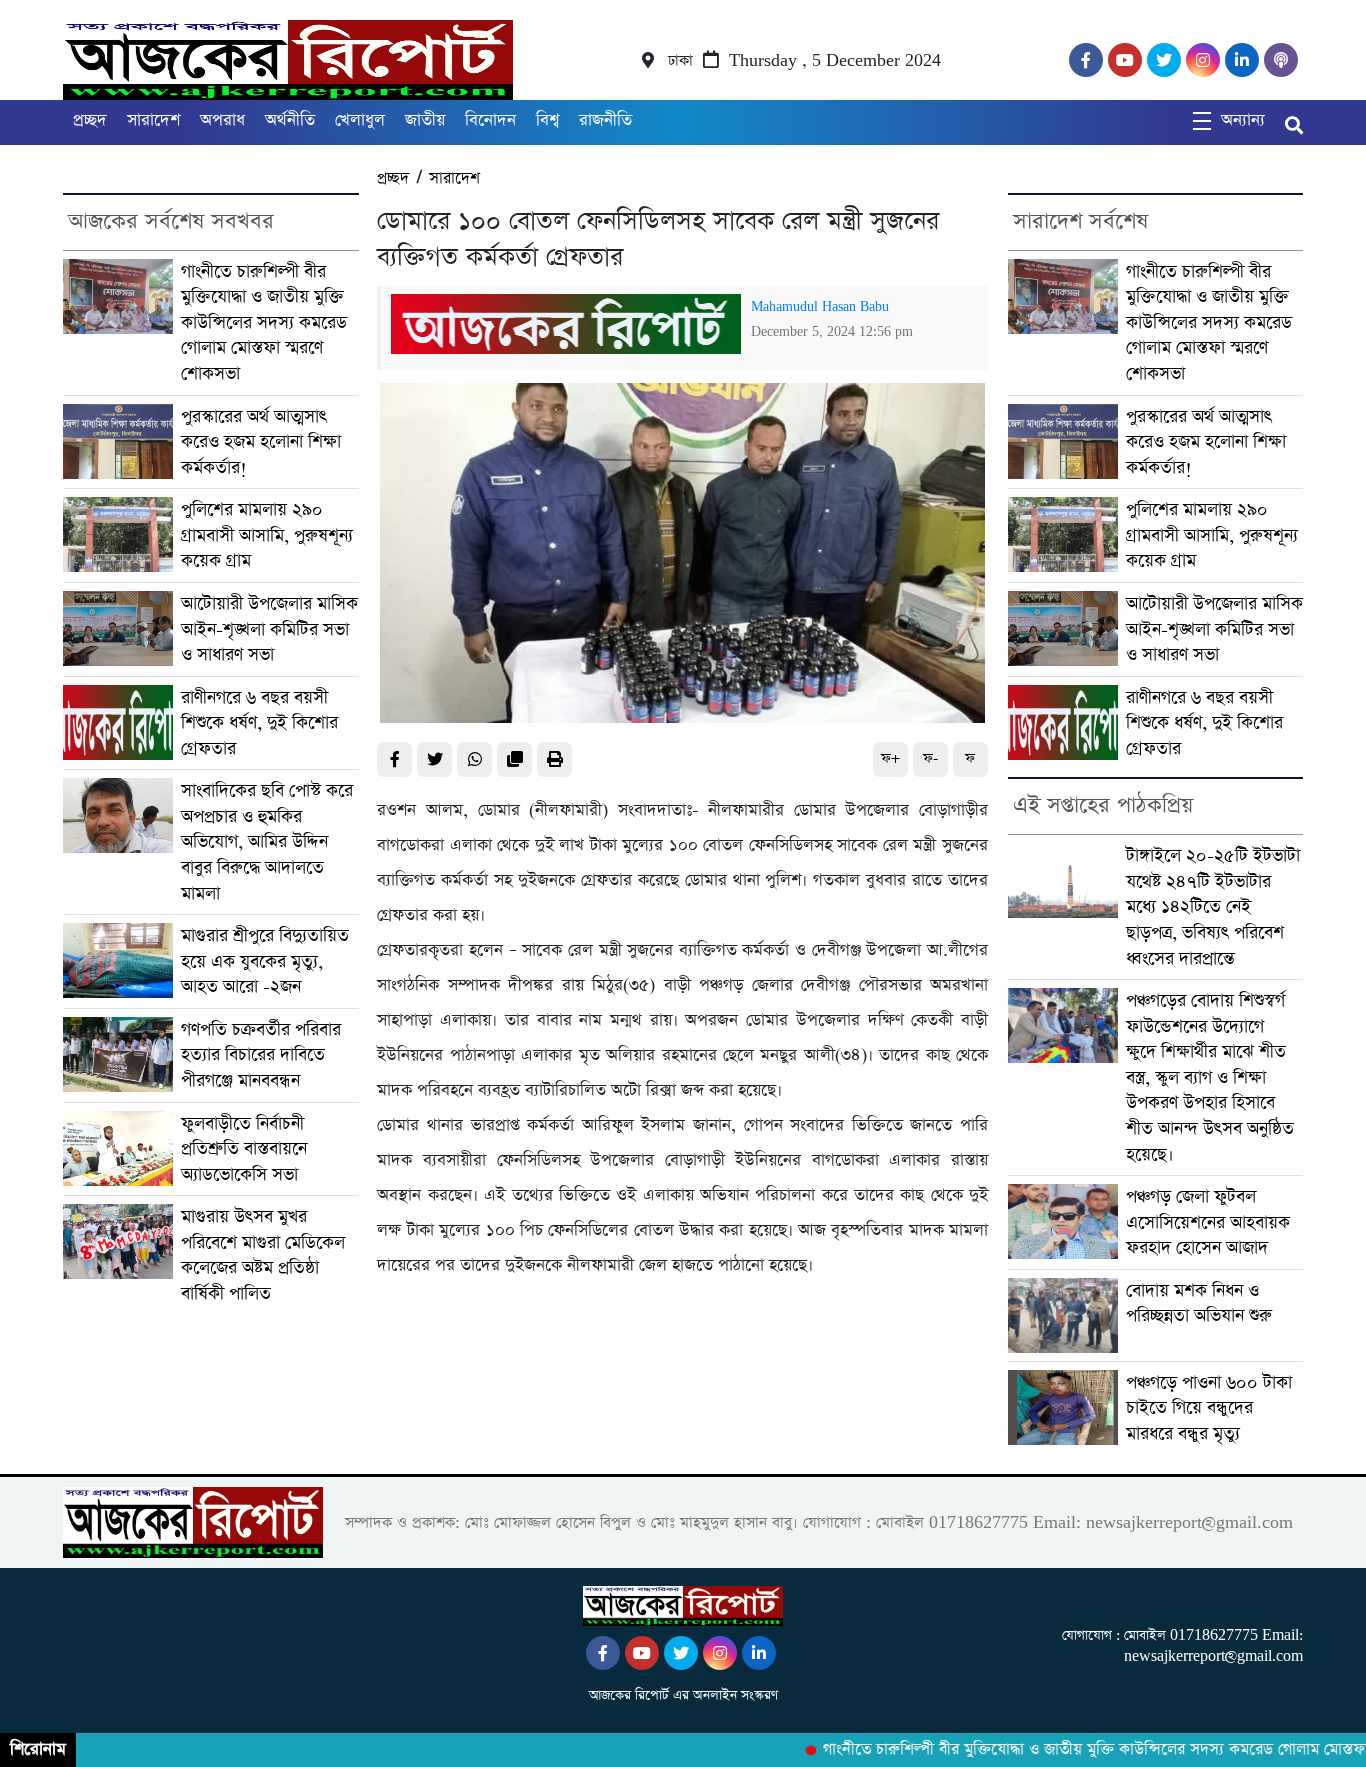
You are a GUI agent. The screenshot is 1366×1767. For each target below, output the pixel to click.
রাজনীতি (605, 120)
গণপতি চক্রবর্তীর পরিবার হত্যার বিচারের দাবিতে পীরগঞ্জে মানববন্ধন (261, 1055)
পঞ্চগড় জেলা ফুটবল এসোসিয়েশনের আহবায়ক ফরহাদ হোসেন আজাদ (1208, 1222)
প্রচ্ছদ (90, 120)
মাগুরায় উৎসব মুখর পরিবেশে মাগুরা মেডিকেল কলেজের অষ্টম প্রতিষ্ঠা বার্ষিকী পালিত (263, 1255)
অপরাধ (222, 120)
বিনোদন (490, 120)
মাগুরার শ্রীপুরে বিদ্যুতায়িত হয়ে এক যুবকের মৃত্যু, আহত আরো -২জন (265, 961)
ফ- (930, 758)
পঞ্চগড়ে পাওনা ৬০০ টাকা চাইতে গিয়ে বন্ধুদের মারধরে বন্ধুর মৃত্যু (1209, 1408)
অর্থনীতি (290, 120)
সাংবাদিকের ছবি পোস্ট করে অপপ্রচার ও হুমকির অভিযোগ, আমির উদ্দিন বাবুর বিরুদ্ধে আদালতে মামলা (267, 841)
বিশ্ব (547, 120)
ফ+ (890, 758)
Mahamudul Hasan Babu (820, 307)
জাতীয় (425, 120)
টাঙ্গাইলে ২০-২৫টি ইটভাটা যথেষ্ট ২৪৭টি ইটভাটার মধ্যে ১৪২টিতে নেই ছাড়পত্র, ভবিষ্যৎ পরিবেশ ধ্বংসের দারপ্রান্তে (1213, 906)
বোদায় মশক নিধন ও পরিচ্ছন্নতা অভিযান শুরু (1199, 1303)
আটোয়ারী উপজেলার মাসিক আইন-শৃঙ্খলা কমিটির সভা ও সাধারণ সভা (269, 629)
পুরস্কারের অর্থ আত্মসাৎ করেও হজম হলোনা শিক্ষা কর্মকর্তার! (261, 442)
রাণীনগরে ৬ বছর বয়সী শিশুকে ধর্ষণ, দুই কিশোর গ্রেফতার (259, 723)
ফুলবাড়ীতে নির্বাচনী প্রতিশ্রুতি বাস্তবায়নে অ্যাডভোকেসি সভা (244, 1149)
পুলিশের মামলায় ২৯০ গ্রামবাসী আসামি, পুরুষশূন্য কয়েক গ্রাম (267, 535)
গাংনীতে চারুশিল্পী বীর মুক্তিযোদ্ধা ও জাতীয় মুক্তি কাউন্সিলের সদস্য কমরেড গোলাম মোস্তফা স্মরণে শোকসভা (264, 322)
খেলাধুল (360, 120)
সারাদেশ (153, 120)
